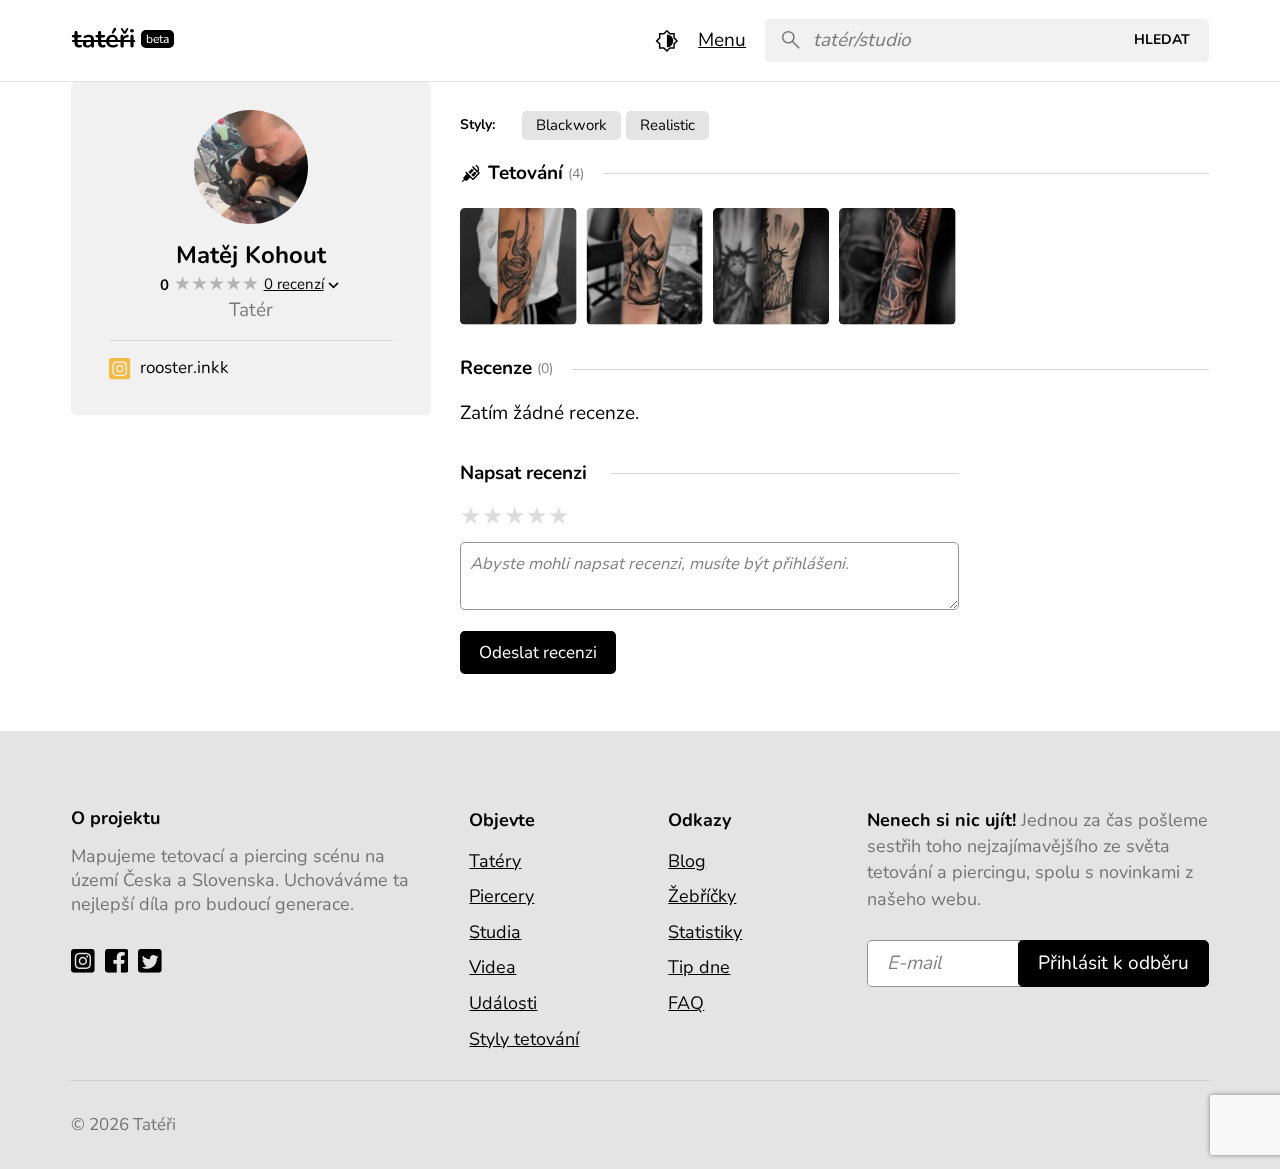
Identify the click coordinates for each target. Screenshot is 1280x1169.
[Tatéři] (103, 36)
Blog (687, 861)
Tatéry (495, 861)
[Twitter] (154, 960)
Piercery (501, 896)
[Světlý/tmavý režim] (667, 40)
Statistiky (705, 932)
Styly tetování (524, 1039)
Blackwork (571, 124)
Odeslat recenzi (538, 652)
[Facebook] (121, 960)
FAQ (686, 1003)
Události (503, 1003)
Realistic (667, 124)
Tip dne (699, 967)
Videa (492, 967)
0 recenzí (294, 283)
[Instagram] (87, 960)
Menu (722, 40)
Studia (495, 932)
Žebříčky (702, 896)
